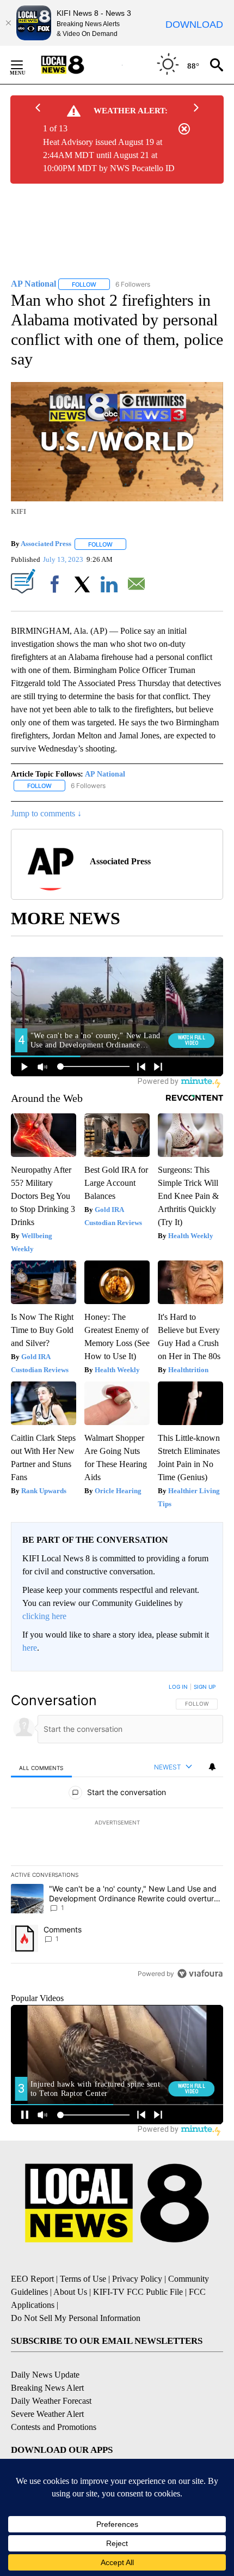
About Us (70, 2292)
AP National (105, 774)
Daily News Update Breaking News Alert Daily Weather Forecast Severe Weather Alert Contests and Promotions (54, 2401)
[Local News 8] (76, 65)
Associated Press (46, 544)
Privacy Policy (137, 2279)
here (30, 1648)
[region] (117, 1833)
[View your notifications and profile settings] (212, 1767)
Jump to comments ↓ (46, 813)
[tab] (41, 1768)
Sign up (205, 1687)
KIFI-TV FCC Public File (138, 2292)
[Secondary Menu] (25, 65)
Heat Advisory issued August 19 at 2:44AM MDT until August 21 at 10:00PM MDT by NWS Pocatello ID (109, 155)
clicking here (44, 1616)
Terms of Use (83, 2279)
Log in (178, 1687)
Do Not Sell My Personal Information (76, 2318)
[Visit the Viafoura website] (200, 1974)
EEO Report (32, 2279)
